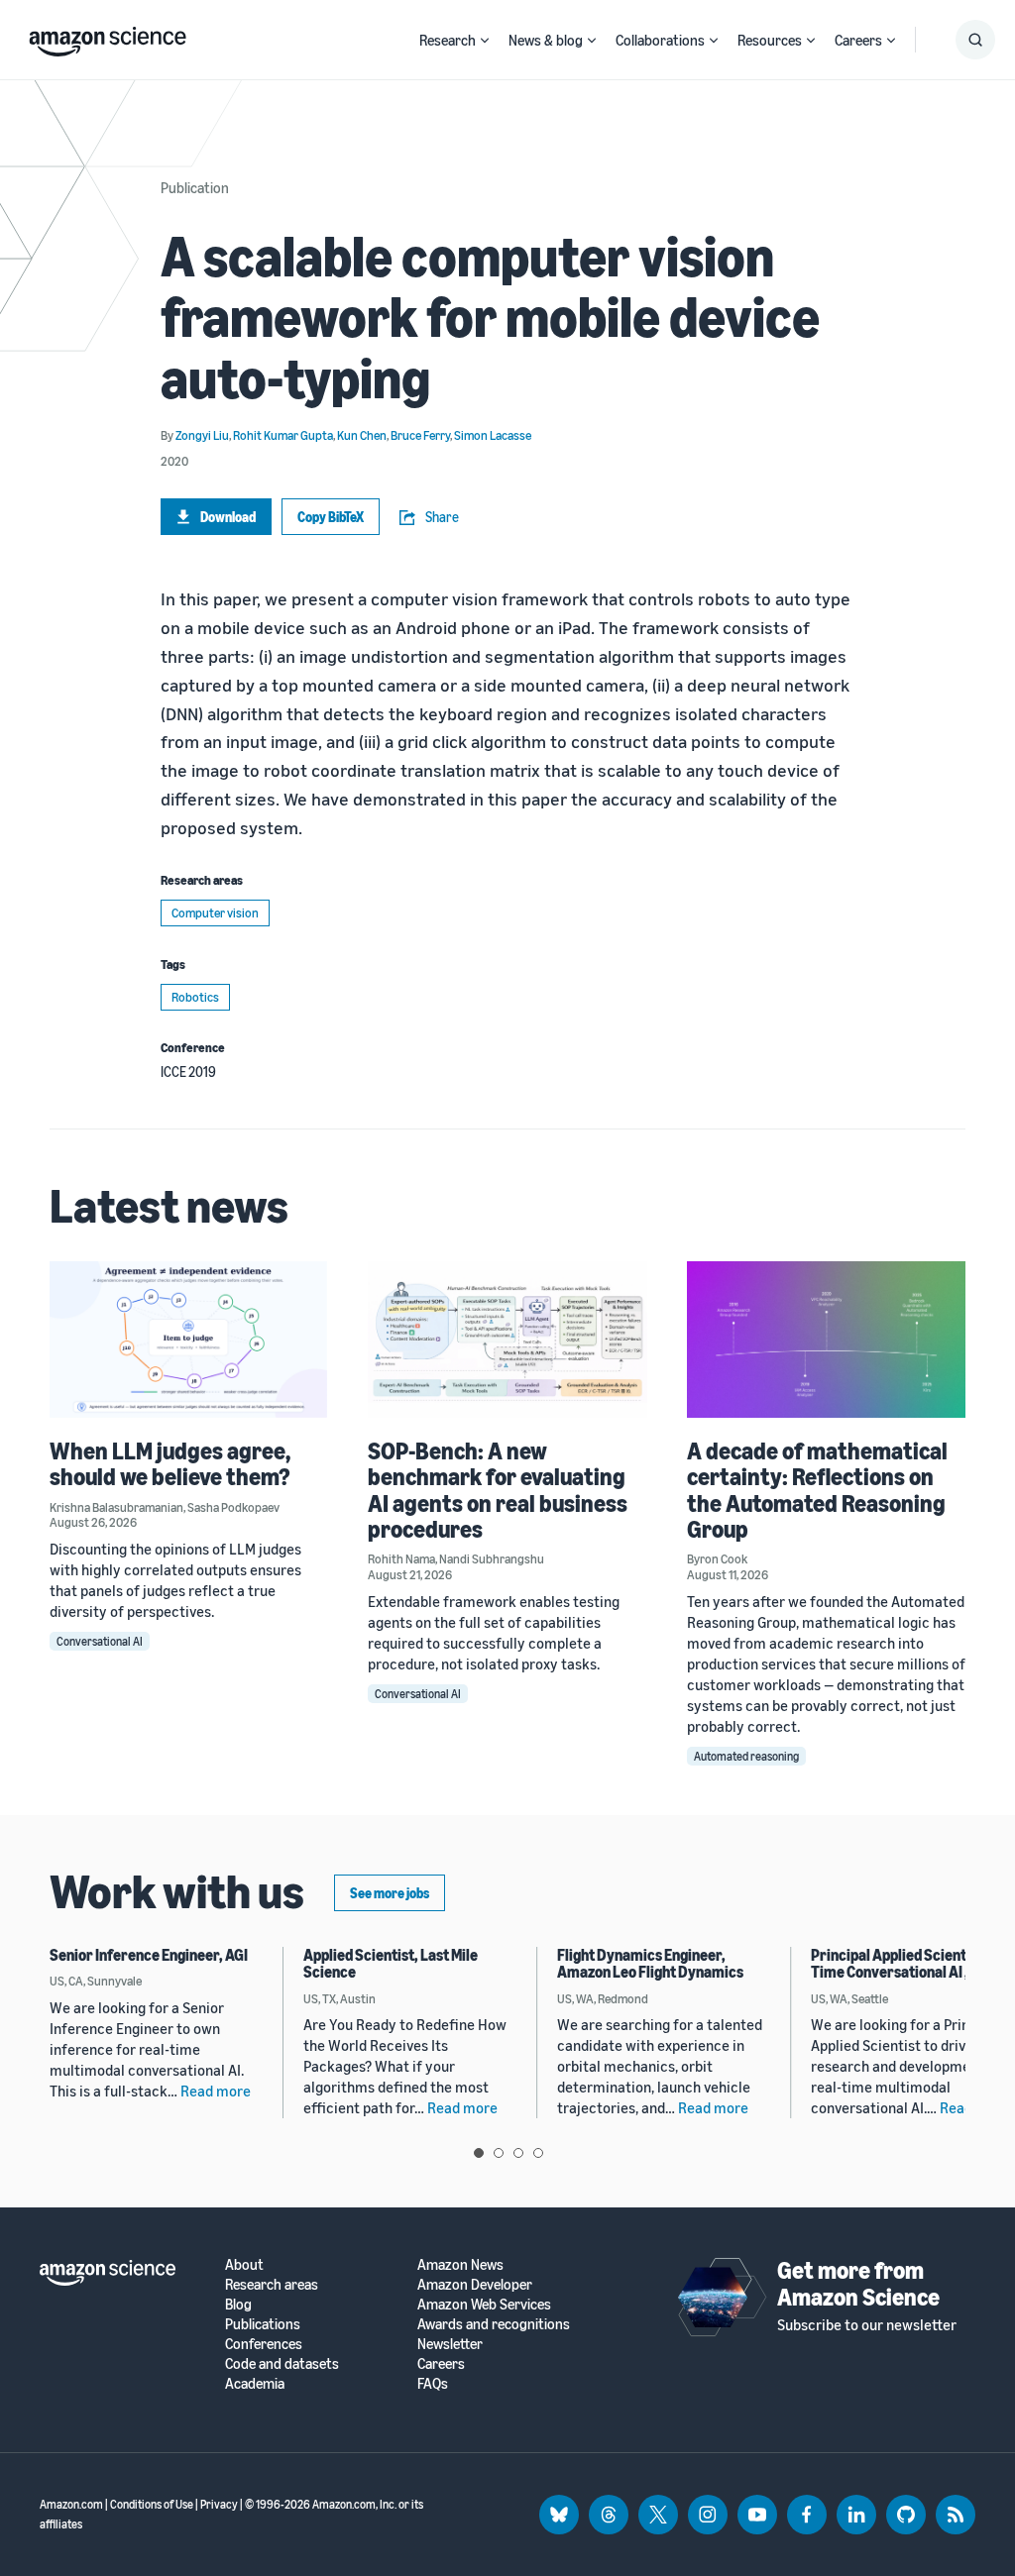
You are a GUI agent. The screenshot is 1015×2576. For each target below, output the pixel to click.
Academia (255, 2383)
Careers (858, 40)
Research (448, 40)
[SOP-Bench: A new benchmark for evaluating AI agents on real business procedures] (507, 1340)
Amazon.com (71, 2504)
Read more (216, 2091)
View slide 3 (518, 2153)
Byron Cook (717, 1558)
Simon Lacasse (493, 435)
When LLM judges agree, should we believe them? (170, 1463)
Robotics (195, 997)
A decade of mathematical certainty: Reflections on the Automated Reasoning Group (817, 1490)
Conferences (264, 2344)
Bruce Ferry (420, 435)
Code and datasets (282, 2363)
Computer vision (215, 912)
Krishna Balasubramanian (116, 1507)
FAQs (433, 2383)
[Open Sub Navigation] (485, 40)
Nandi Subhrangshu (492, 1558)
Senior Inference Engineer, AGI (149, 1955)
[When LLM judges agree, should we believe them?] (189, 1340)
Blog (238, 2304)
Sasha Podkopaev (233, 1507)
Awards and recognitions (494, 2324)
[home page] (108, 37)
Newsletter (450, 2344)
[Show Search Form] (975, 40)
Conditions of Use (152, 2504)
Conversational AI (100, 1641)
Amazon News (460, 2264)
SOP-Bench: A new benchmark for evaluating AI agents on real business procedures (498, 1490)
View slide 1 (479, 2153)
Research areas (272, 2284)
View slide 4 (538, 2153)
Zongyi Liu (202, 435)
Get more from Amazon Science (858, 2283)
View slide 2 (499, 2153)
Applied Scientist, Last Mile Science (391, 1964)
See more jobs (390, 1893)
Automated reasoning (746, 1756)
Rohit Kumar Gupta (283, 435)
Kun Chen (362, 435)
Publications (263, 2324)
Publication (195, 187)
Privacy (219, 2504)
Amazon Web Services (484, 2304)
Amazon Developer (475, 2284)
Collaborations (660, 40)
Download (228, 517)
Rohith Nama (401, 1558)
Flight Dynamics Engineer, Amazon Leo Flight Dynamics (650, 1964)
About (244, 2264)
